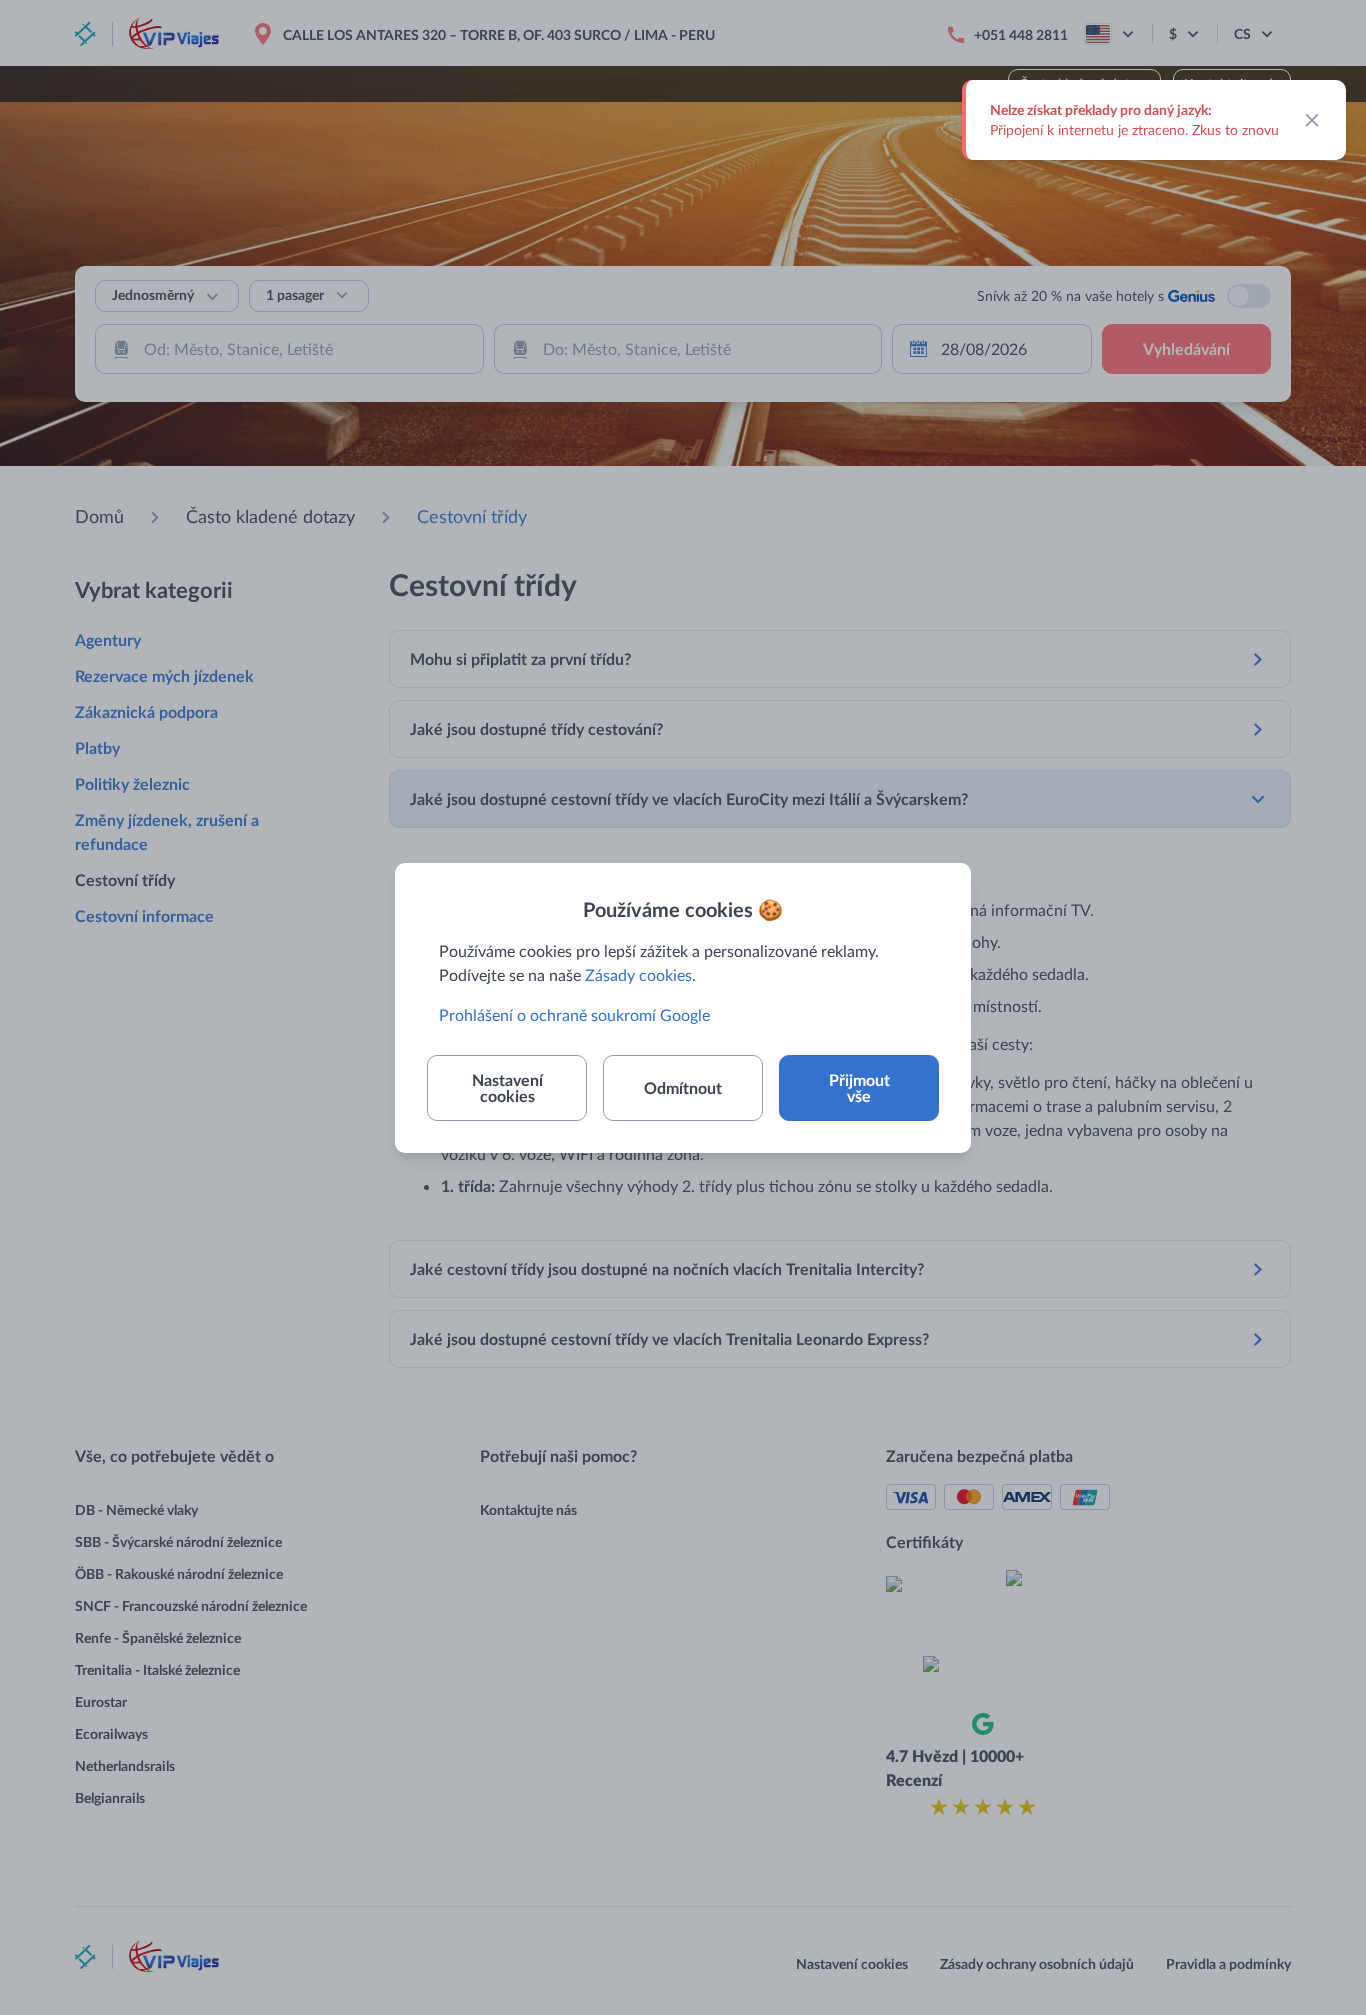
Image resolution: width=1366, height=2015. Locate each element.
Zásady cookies (638, 974)
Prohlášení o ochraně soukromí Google (574, 1014)
